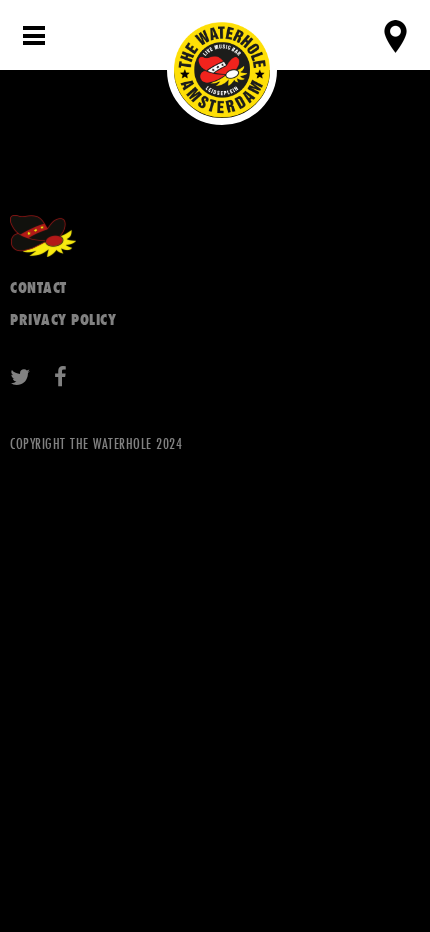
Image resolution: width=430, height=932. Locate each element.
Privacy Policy (63, 319)
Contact (38, 287)
